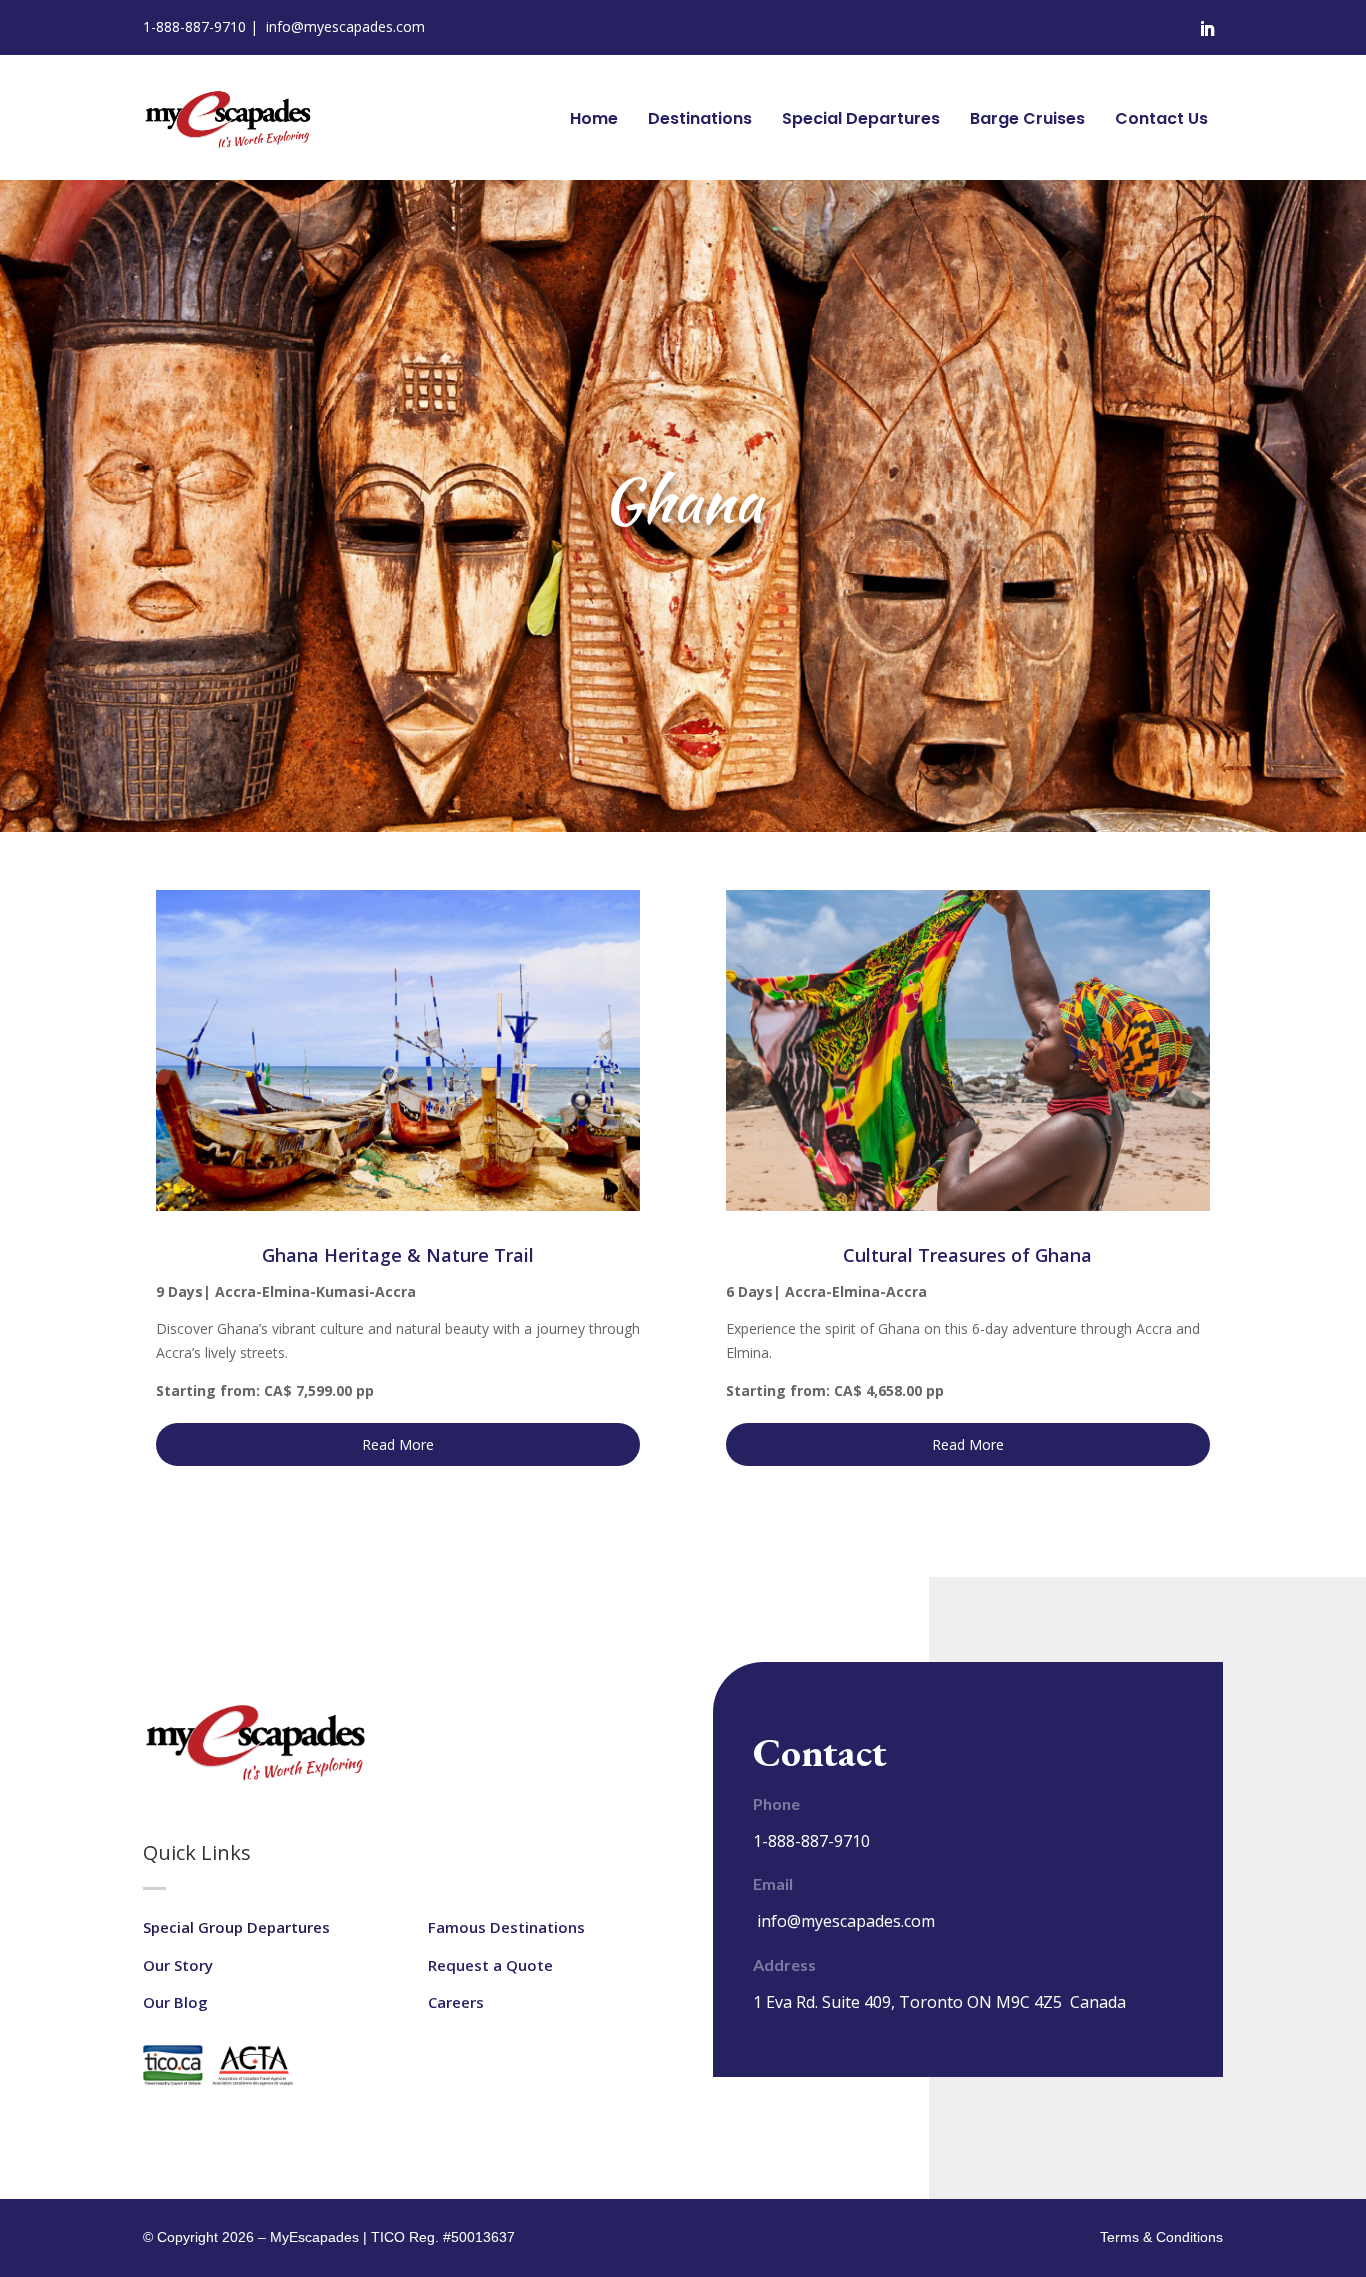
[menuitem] (594, 119)
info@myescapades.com (345, 26)
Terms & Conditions (1161, 2237)
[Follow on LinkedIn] (1207, 29)
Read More (398, 1444)
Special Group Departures (236, 1927)
